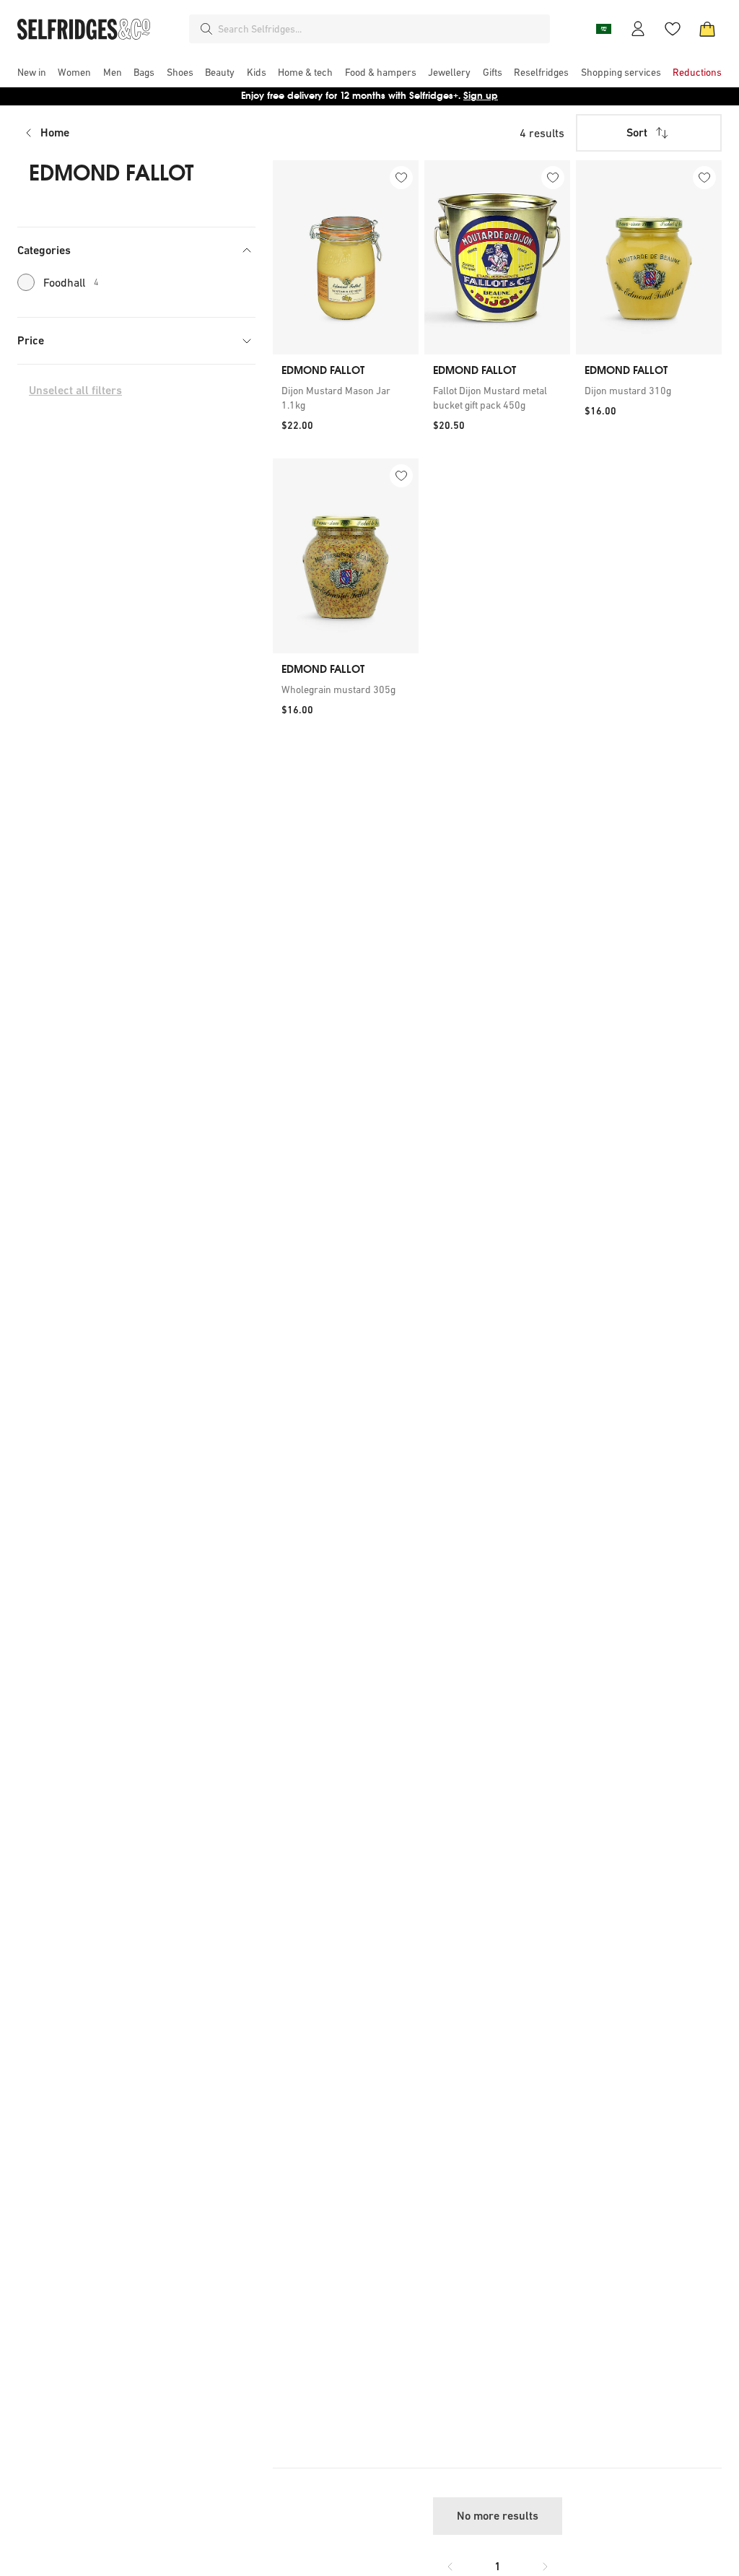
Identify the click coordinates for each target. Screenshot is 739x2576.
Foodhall (71, 282)
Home (55, 132)
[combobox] (381, 29)
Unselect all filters (75, 390)
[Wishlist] (673, 29)
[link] (346, 398)
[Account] (638, 29)
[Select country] (603, 29)
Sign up (481, 96)
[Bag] (707, 29)
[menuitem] (32, 72)
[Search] (206, 29)
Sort (637, 132)
